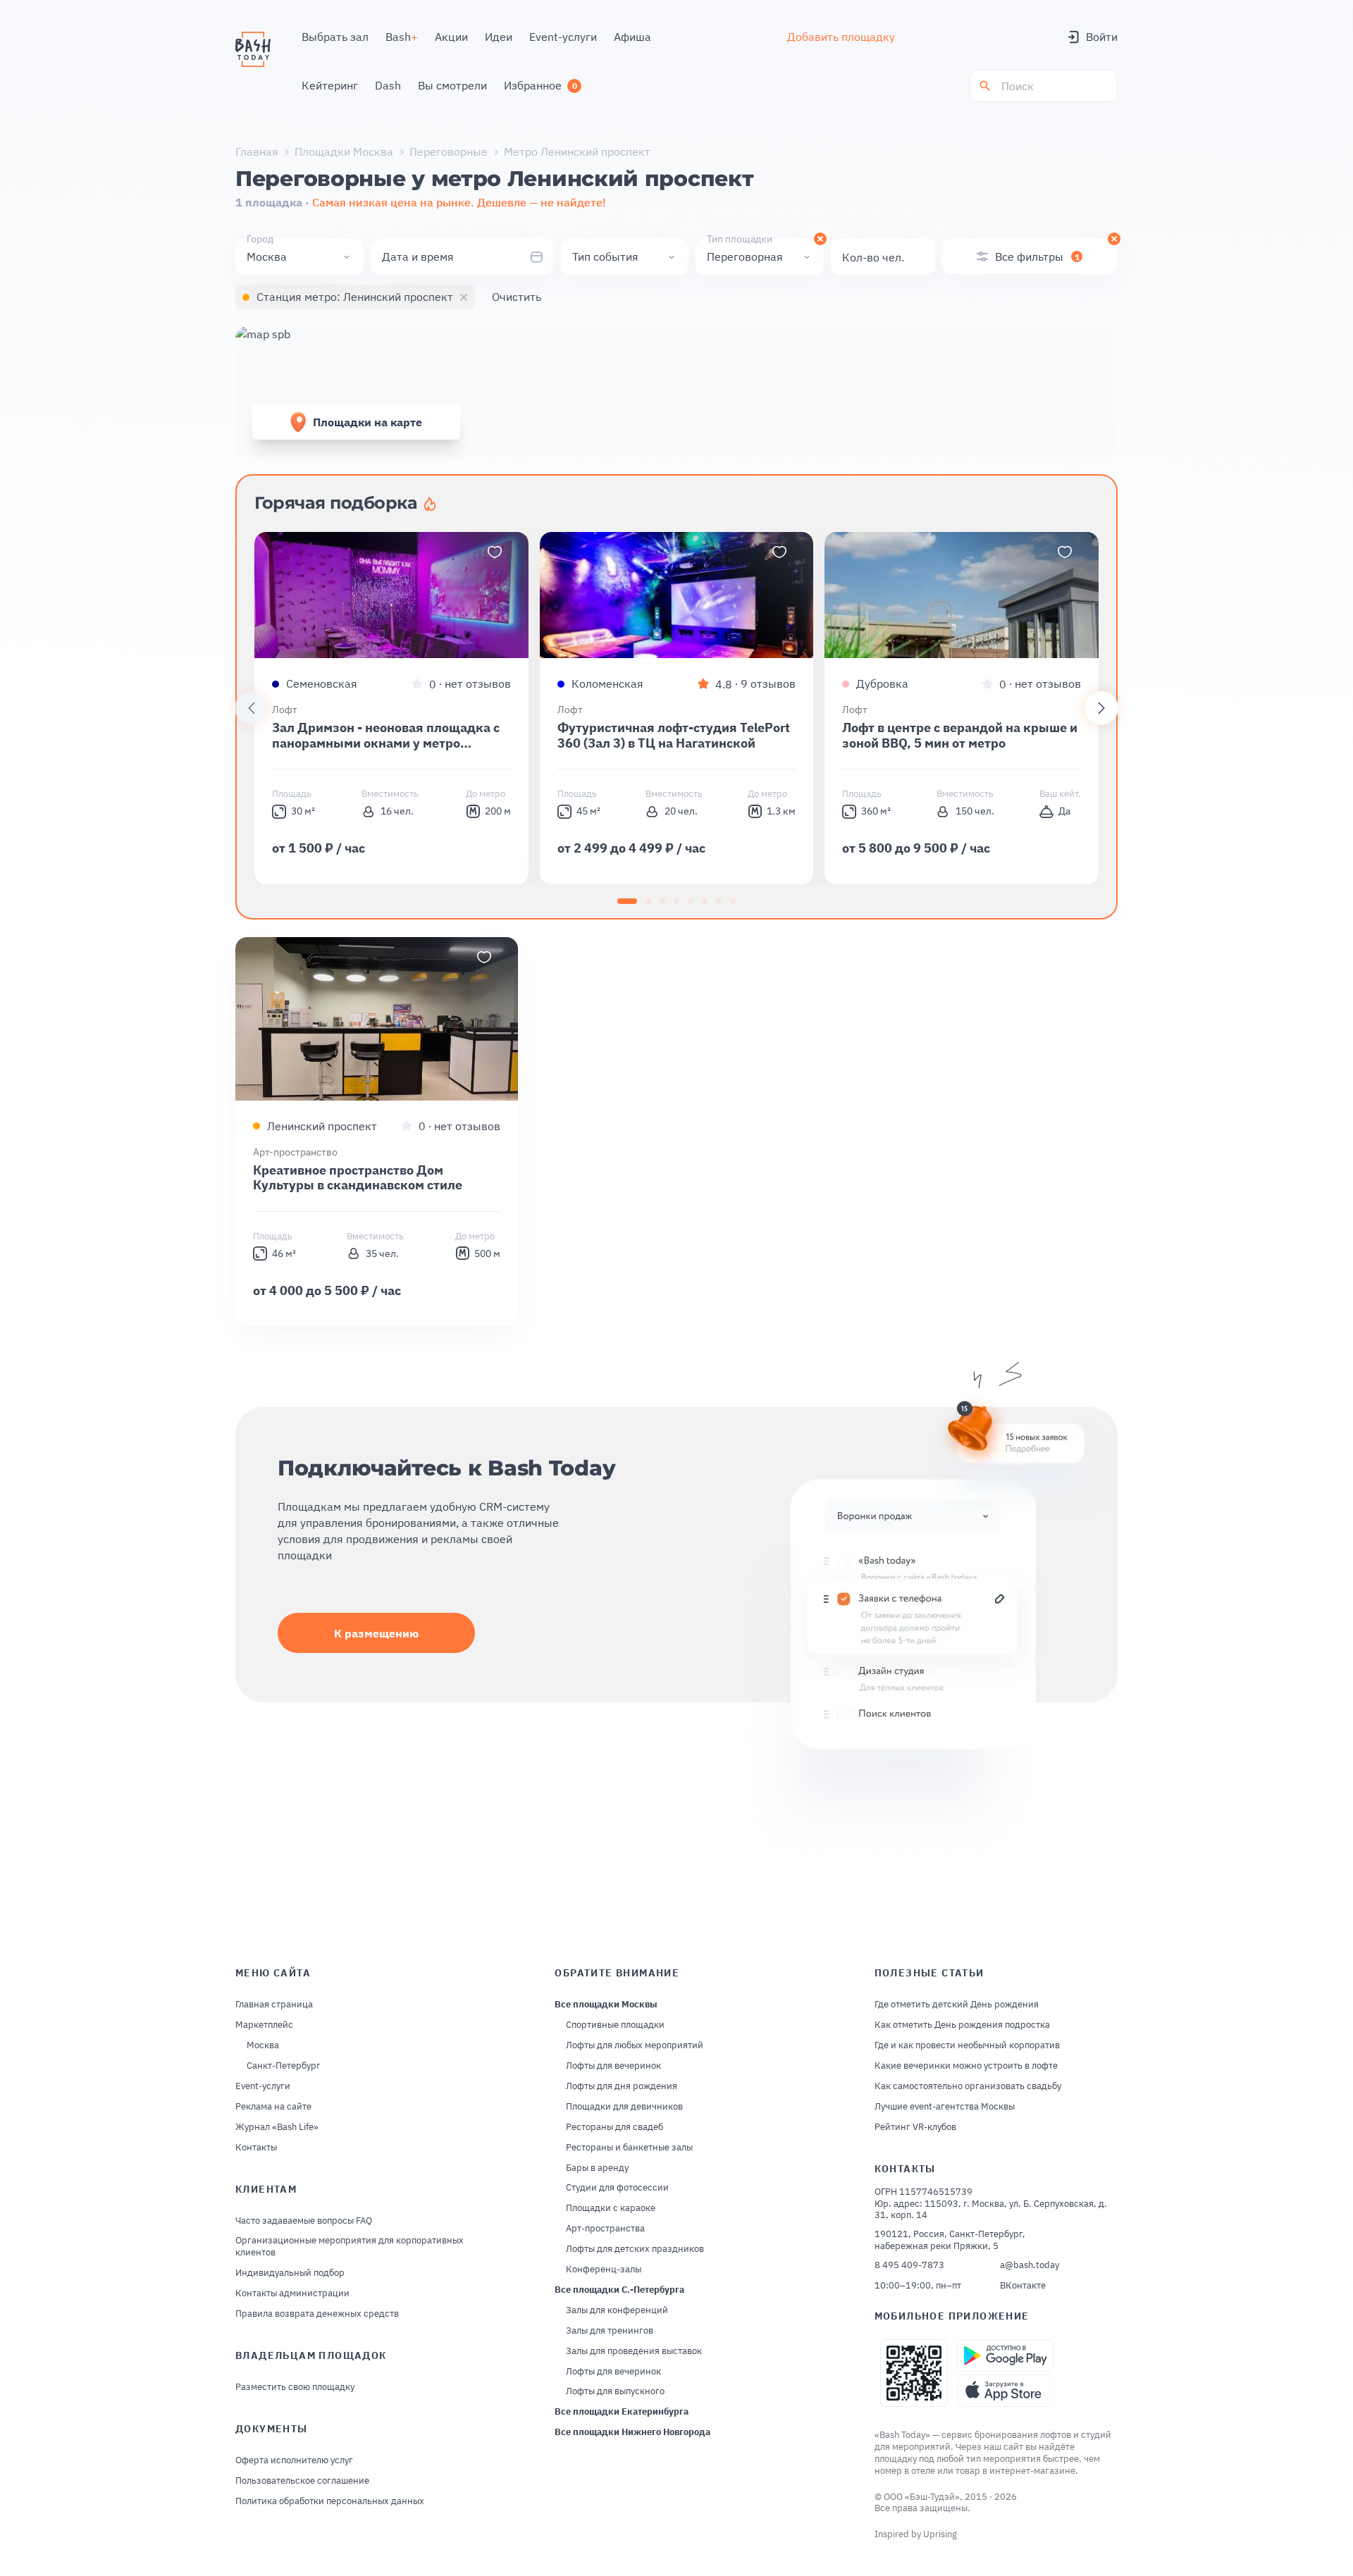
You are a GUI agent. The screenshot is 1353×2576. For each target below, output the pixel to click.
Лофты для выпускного (615, 2391)
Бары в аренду (597, 2168)
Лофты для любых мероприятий (635, 2045)
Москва (263, 2045)
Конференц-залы (604, 2270)
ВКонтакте (1023, 2286)
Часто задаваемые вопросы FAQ (304, 2221)
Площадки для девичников (624, 2107)
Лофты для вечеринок (613, 2066)
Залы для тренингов (610, 2331)
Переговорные (449, 151)
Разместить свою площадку (295, 2387)
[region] (676, 708)
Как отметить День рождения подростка (962, 2025)
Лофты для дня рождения (622, 2086)
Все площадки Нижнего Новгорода (632, 2432)
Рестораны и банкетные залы (629, 2148)
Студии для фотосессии (617, 2188)
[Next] (1101, 708)
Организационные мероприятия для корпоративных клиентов (350, 2247)
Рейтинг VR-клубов (915, 2127)
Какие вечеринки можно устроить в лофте (966, 2066)
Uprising (940, 2534)
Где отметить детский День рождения (957, 2005)
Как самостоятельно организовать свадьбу (968, 2086)
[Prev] (252, 708)
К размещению (376, 1633)
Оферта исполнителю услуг (294, 2460)
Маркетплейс (264, 2025)
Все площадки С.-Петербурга (619, 2290)
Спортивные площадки (615, 2025)
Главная (257, 151)
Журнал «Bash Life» (277, 2127)
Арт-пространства (605, 2229)
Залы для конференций (617, 2310)
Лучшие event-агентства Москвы (945, 2107)
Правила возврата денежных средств (317, 2314)
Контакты (256, 2148)
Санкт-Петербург (284, 2066)
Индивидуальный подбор (290, 2273)
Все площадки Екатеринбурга (622, 2412)
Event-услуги (263, 2086)
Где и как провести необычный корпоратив (967, 2045)
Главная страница (274, 2005)
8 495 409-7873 (909, 2265)
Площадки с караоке (611, 2208)
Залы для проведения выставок (634, 2351)
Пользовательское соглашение (302, 2481)
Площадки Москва (344, 151)
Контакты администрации (292, 2293)
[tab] (627, 901)
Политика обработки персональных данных (330, 2501)
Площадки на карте (367, 422)
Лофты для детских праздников (635, 2249)
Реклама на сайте (273, 2107)
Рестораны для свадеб (614, 2127)
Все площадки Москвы (606, 2005)
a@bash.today (1030, 2265)
